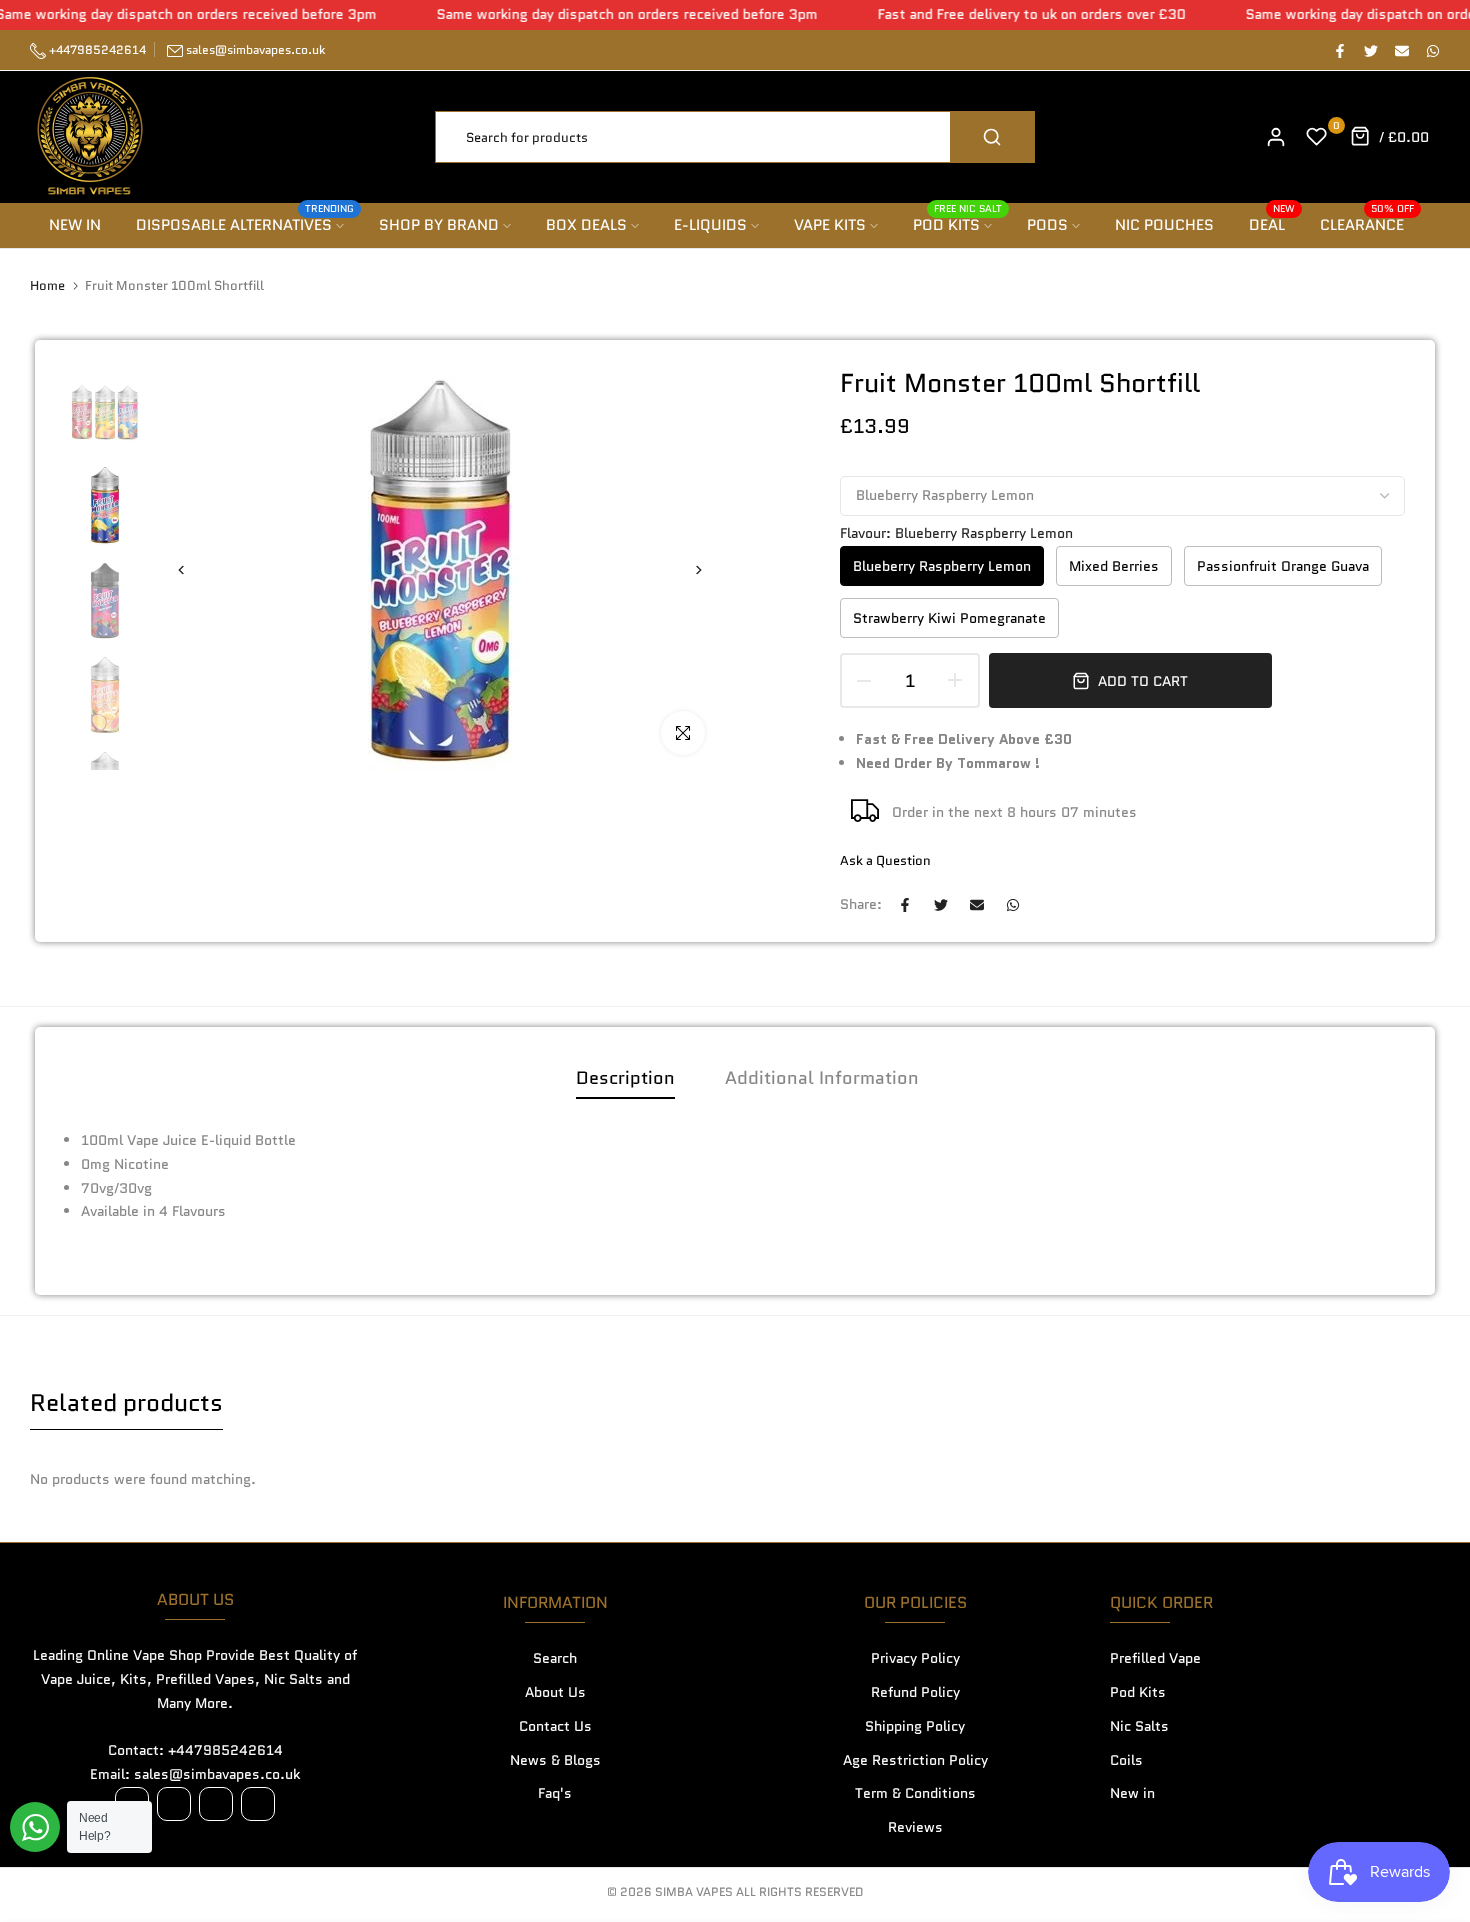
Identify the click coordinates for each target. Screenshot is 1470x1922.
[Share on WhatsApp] (1432, 50)
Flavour (956, 533)
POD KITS (958, 224)
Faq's (555, 1793)
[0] (1317, 137)
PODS (1047, 225)
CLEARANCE (1367, 224)
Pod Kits (1138, 1692)
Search (555, 1658)
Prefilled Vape (1155, 1658)
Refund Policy (915, 1692)
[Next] (687, 570)
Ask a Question (885, 860)
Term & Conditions (915, 1793)
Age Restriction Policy (915, 1760)
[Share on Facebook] (1339, 50)
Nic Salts (1139, 1726)
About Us (555, 1692)
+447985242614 (96, 49)
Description (625, 1078)
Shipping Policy (915, 1726)
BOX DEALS (586, 225)
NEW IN (75, 225)
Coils (1126, 1760)
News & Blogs (555, 1760)
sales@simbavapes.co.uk (255, 49)
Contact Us (555, 1726)
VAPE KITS (830, 225)
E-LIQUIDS (710, 225)
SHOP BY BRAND (439, 225)
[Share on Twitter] (1370, 50)
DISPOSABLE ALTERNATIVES (245, 224)
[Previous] (192, 570)
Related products (126, 1402)
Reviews (915, 1827)
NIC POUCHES (1164, 225)
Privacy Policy (915, 1658)
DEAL (1272, 224)
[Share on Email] (1401, 50)
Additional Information (822, 1078)
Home (47, 286)
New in (1132, 1793)
